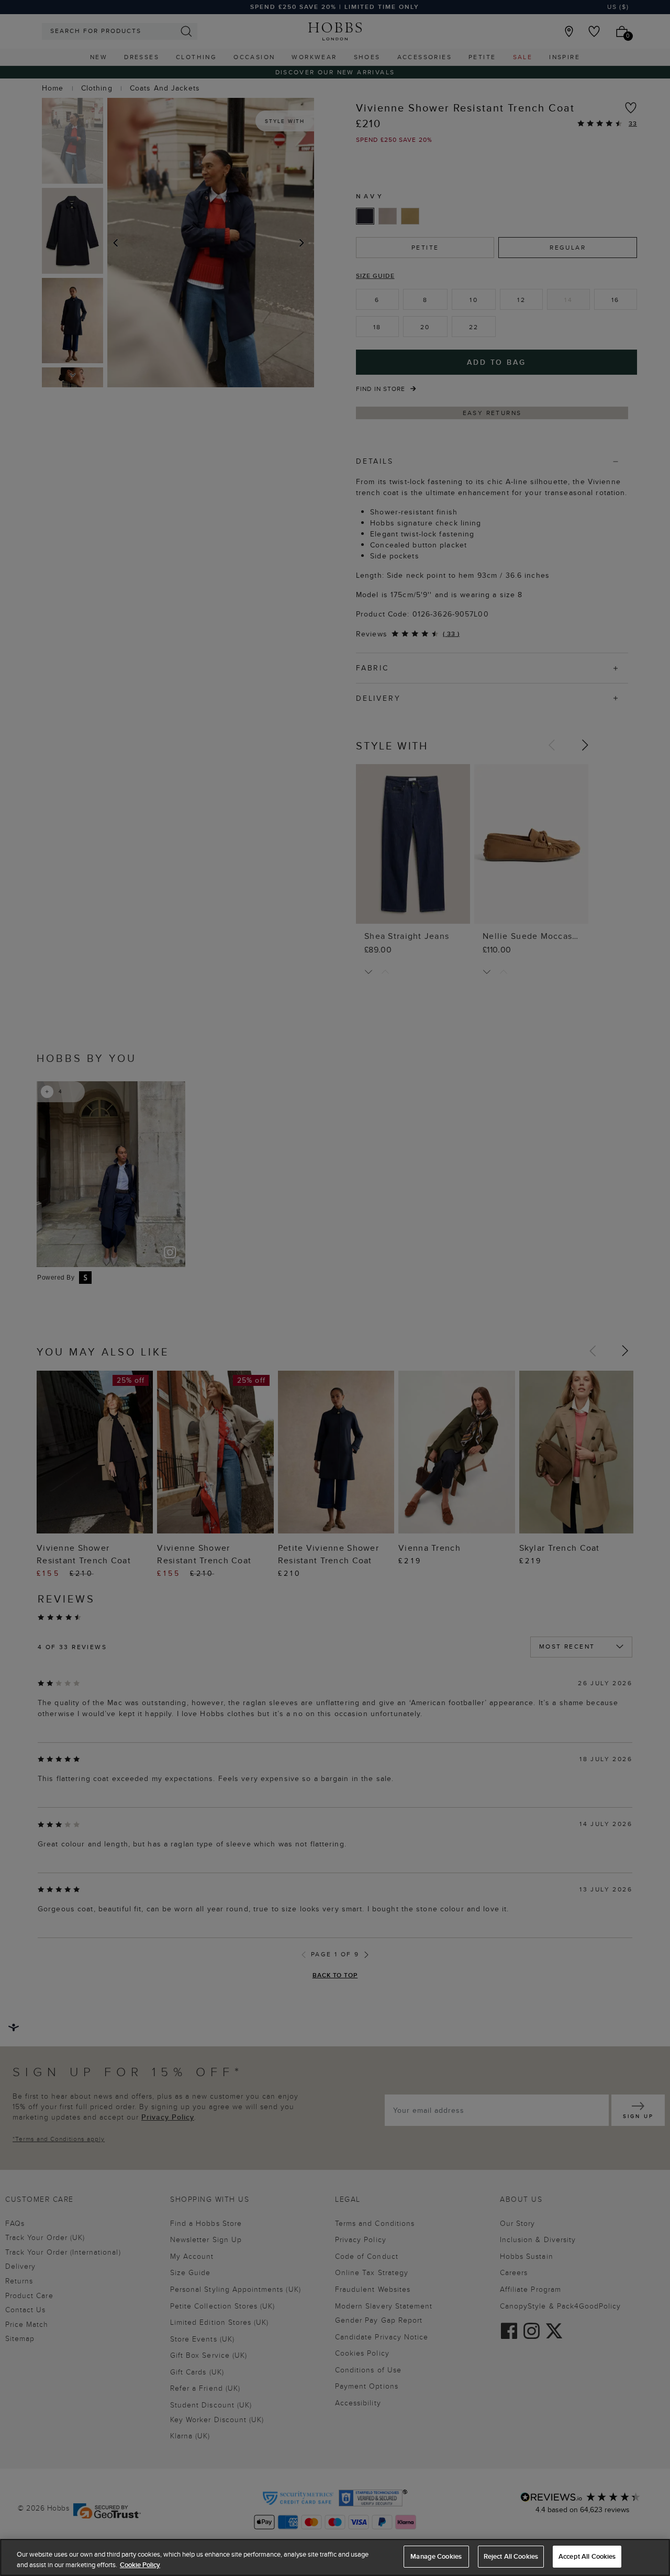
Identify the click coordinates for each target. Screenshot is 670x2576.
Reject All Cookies (511, 2556)
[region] (335, 2557)
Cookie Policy (140, 2565)
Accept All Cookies (587, 2556)
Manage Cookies (436, 2556)
